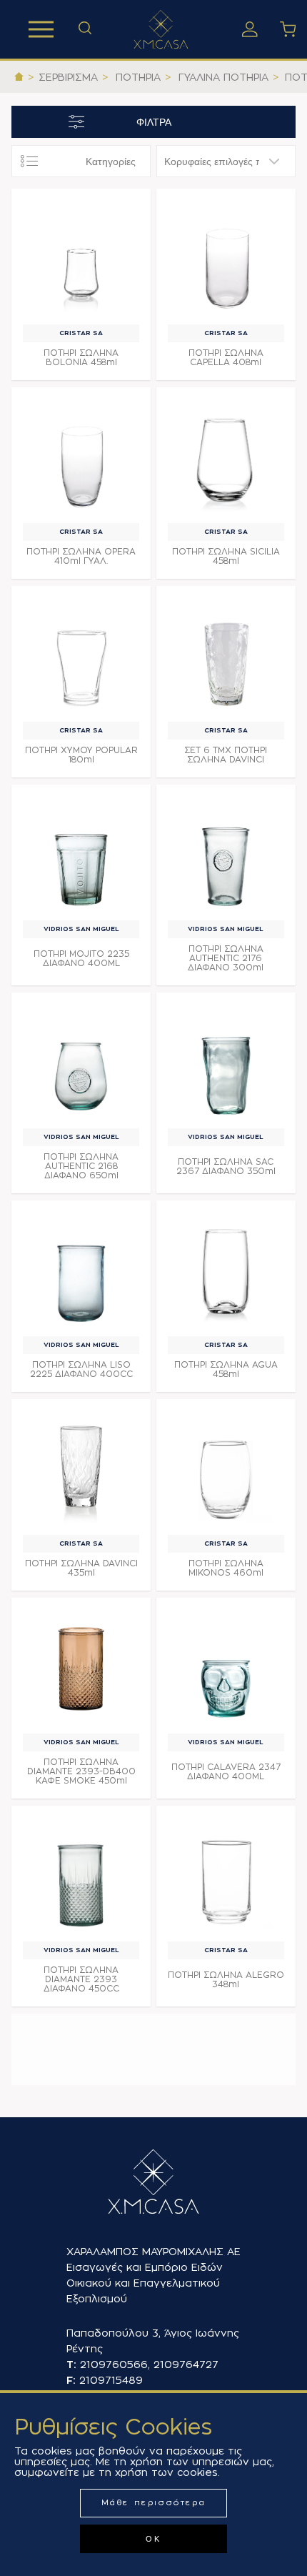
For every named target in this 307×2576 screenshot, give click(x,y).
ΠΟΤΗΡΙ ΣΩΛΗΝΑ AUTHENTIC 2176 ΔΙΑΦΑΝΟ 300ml (226, 958)
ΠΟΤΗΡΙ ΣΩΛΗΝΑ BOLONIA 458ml (81, 358)
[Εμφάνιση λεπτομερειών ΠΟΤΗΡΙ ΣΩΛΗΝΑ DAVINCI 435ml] (81, 1469)
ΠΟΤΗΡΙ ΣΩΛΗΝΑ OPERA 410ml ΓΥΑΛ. (81, 556)
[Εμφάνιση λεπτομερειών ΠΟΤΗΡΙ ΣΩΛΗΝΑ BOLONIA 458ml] (81, 258)
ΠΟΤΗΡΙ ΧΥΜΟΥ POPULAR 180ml (81, 755)
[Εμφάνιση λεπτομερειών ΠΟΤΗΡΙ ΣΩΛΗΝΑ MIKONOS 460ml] (226, 1469)
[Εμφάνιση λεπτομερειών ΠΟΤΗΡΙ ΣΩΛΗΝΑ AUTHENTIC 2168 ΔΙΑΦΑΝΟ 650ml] (81, 1062)
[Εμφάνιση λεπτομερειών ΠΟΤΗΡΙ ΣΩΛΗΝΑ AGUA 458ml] (226, 1270)
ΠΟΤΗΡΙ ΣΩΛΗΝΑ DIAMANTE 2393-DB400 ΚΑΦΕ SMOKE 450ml (81, 1771)
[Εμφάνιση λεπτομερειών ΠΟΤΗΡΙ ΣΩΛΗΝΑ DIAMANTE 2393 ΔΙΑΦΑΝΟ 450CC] (81, 1875)
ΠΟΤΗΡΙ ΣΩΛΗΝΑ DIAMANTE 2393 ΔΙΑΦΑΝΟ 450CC (81, 1979)
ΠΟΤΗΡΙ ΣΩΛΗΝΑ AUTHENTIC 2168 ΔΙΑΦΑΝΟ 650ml (81, 1166)
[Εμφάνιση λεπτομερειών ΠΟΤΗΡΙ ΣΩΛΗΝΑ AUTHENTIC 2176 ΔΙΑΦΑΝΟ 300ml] (226, 854)
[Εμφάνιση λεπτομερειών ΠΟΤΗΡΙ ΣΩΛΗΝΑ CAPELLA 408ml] (226, 258)
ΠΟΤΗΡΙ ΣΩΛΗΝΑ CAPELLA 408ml (226, 358)
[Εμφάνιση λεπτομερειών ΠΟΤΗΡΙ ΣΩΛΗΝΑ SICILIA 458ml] (226, 457)
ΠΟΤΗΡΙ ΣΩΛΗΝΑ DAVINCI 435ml (81, 1568)
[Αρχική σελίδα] (19, 77)
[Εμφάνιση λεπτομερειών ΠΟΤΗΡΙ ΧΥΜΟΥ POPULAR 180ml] (81, 656)
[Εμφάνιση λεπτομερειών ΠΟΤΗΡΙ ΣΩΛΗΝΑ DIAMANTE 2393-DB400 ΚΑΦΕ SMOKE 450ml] (81, 1667)
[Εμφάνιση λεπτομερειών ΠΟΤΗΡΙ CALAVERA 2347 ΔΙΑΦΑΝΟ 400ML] (226, 1667)
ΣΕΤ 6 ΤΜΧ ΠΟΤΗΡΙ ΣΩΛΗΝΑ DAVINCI (226, 755)
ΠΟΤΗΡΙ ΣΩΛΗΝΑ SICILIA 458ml (226, 556)
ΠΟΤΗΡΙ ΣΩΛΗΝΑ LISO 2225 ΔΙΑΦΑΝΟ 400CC (81, 1369)
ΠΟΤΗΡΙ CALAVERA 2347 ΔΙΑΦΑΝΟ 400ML (226, 1772)
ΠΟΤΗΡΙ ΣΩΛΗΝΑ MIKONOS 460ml (226, 1568)
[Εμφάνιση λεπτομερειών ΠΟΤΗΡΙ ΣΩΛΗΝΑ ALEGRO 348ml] (226, 1875)
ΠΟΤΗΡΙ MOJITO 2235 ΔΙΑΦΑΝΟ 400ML (81, 959)
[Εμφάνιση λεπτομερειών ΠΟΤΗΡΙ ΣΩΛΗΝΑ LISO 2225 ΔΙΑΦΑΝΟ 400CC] (81, 1270)
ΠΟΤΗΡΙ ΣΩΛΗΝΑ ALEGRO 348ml (226, 1980)
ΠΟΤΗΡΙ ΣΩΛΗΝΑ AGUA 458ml (226, 1369)
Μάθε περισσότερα (154, 2503)
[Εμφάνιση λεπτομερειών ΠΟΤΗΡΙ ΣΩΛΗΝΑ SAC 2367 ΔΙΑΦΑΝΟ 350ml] (226, 1062)
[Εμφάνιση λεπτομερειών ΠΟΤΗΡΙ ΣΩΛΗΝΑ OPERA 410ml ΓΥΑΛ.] (81, 457)
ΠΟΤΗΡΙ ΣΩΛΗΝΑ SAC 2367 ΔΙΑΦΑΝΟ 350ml (226, 1167)
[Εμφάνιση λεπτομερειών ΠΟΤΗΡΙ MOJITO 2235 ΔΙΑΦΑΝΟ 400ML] (81, 854)
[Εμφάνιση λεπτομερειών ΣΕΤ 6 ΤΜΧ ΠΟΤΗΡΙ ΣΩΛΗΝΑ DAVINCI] (226, 656)
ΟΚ (153, 2539)
